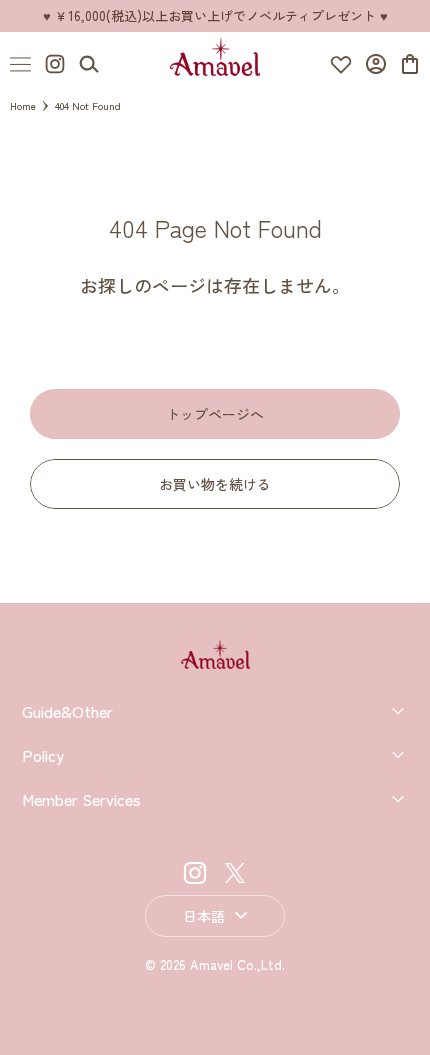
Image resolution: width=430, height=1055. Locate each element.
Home (23, 105)
